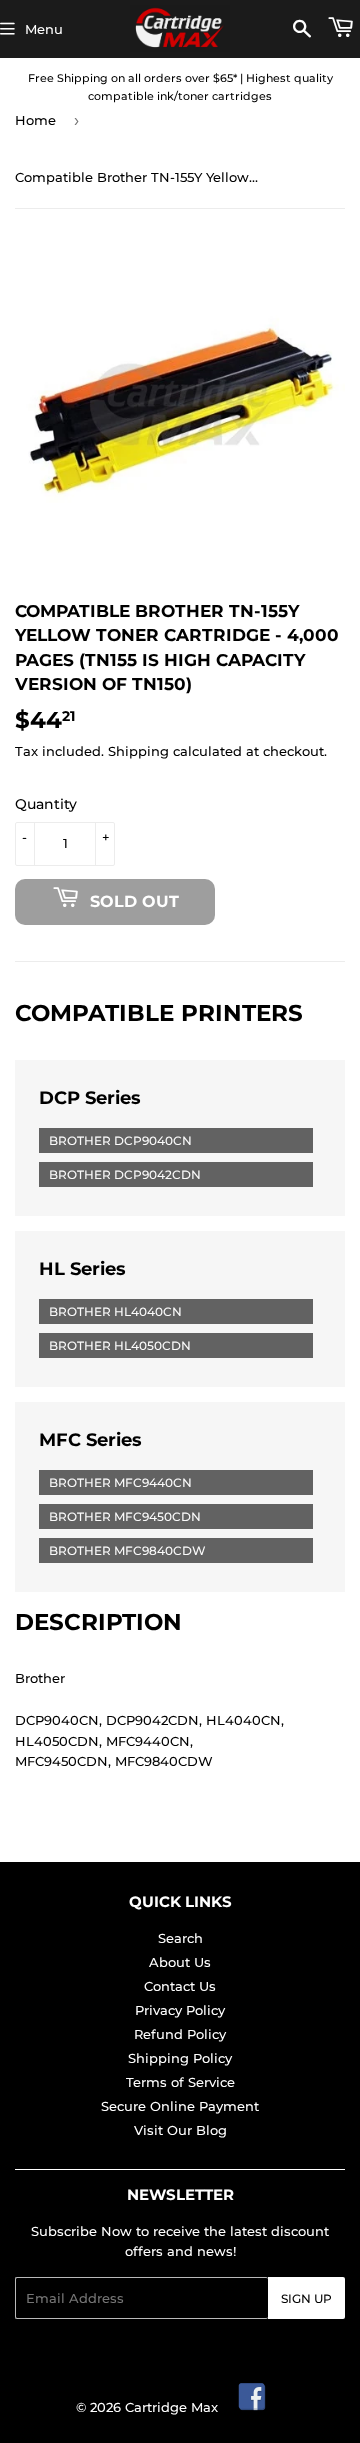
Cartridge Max (171, 2407)
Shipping (138, 751)
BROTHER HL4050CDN (120, 1345)
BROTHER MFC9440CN (120, 1482)
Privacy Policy (180, 2010)
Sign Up (306, 2298)
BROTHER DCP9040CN (120, 1140)
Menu (44, 29)
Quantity (46, 804)
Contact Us (180, 1986)
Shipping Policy (180, 2058)
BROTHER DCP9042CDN (125, 1174)
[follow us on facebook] (253, 2407)
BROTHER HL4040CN (115, 1311)
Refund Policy (180, 2034)
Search (180, 1938)
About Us (180, 1962)
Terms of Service (180, 2082)
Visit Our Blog (180, 2130)
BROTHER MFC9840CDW (127, 1550)
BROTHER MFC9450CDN (125, 1516)
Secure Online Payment (180, 2106)
